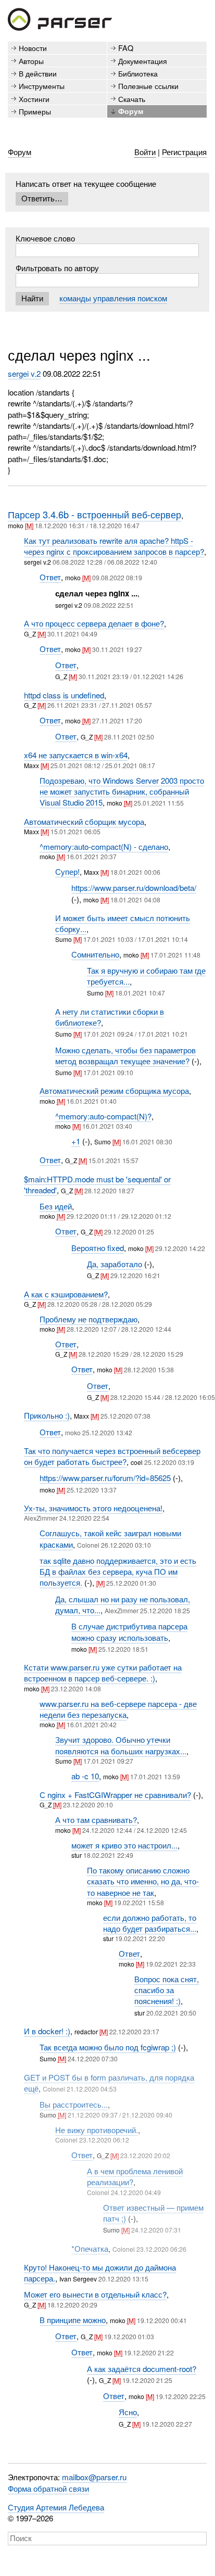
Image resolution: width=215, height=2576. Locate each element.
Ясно (128, 2412)
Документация (143, 61)
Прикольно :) (47, 1415)
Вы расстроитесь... (74, 2104)
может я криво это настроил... (124, 1845)
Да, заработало (115, 1264)
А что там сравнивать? (96, 1820)
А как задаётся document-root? (142, 2369)
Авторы (31, 61)
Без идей (56, 1206)
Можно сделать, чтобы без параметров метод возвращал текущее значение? (125, 1055)
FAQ (126, 48)
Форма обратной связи (48, 2488)
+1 (76, 1141)
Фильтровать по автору (57, 268)
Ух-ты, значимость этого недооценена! (93, 1508)
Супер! (67, 871)
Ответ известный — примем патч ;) (153, 2213)
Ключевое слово (45, 238)
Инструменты (42, 86)
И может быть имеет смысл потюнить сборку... (123, 923)
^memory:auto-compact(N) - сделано (104, 846)
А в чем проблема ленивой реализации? (135, 2176)
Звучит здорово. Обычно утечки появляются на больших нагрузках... (121, 1745)
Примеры (35, 111)
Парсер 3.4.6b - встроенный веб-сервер (94, 514)
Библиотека (138, 73)
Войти (145, 152)
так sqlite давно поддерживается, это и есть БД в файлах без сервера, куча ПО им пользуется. (118, 1572)
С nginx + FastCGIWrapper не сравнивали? (115, 1795)
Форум (131, 111)
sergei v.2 (24, 373)
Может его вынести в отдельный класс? (95, 2294)
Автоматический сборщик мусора (84, 821)
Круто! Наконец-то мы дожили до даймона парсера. (100, 2273)
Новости (33, 48)
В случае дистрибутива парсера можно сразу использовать (129, 1631)
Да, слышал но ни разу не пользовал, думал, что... (123, 1604)
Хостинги (34, 99)
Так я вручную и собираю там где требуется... (146, 976)
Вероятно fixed (98, 1248)
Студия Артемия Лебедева (56, 2507)
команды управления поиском (113, 298)
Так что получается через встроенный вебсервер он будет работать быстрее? (112, 1456)
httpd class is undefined (64, 695)
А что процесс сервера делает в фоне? (94, 623)
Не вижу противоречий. (97, 2130)
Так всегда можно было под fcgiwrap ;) (108, 2047)
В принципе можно (73, 2320)
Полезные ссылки (148, 86)
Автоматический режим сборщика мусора (114, 1091)
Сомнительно (95, 954)
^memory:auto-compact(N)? (103, 1116)
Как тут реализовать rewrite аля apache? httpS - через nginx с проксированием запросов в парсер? (114, 546)
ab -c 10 (85, 1776)
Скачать (132, 99)
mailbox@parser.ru (94, 2477)
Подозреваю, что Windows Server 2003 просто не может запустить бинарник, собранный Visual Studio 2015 (122, 792)
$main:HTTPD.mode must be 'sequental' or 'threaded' (97, 1184)
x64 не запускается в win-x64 (76, 755)
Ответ (50, 577)
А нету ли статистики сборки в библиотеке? (110, 1017)
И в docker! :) (47, 2031)
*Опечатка (90, 2248)
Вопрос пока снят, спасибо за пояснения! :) (167, 1990)
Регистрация (184, 152)
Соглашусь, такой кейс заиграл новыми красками (110, 1538)
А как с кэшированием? (66, 1294)
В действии (38, 73)
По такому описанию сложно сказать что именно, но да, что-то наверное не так (143, 1881)
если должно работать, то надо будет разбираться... (150, 1923)
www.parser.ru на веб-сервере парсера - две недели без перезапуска (118, 1709)
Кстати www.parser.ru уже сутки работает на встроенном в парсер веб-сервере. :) (103, 1673)
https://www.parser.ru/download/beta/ (134, 888)
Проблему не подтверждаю (88, 1319)
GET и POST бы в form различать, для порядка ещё (109, 2083)
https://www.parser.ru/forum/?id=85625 (105, 1478)
